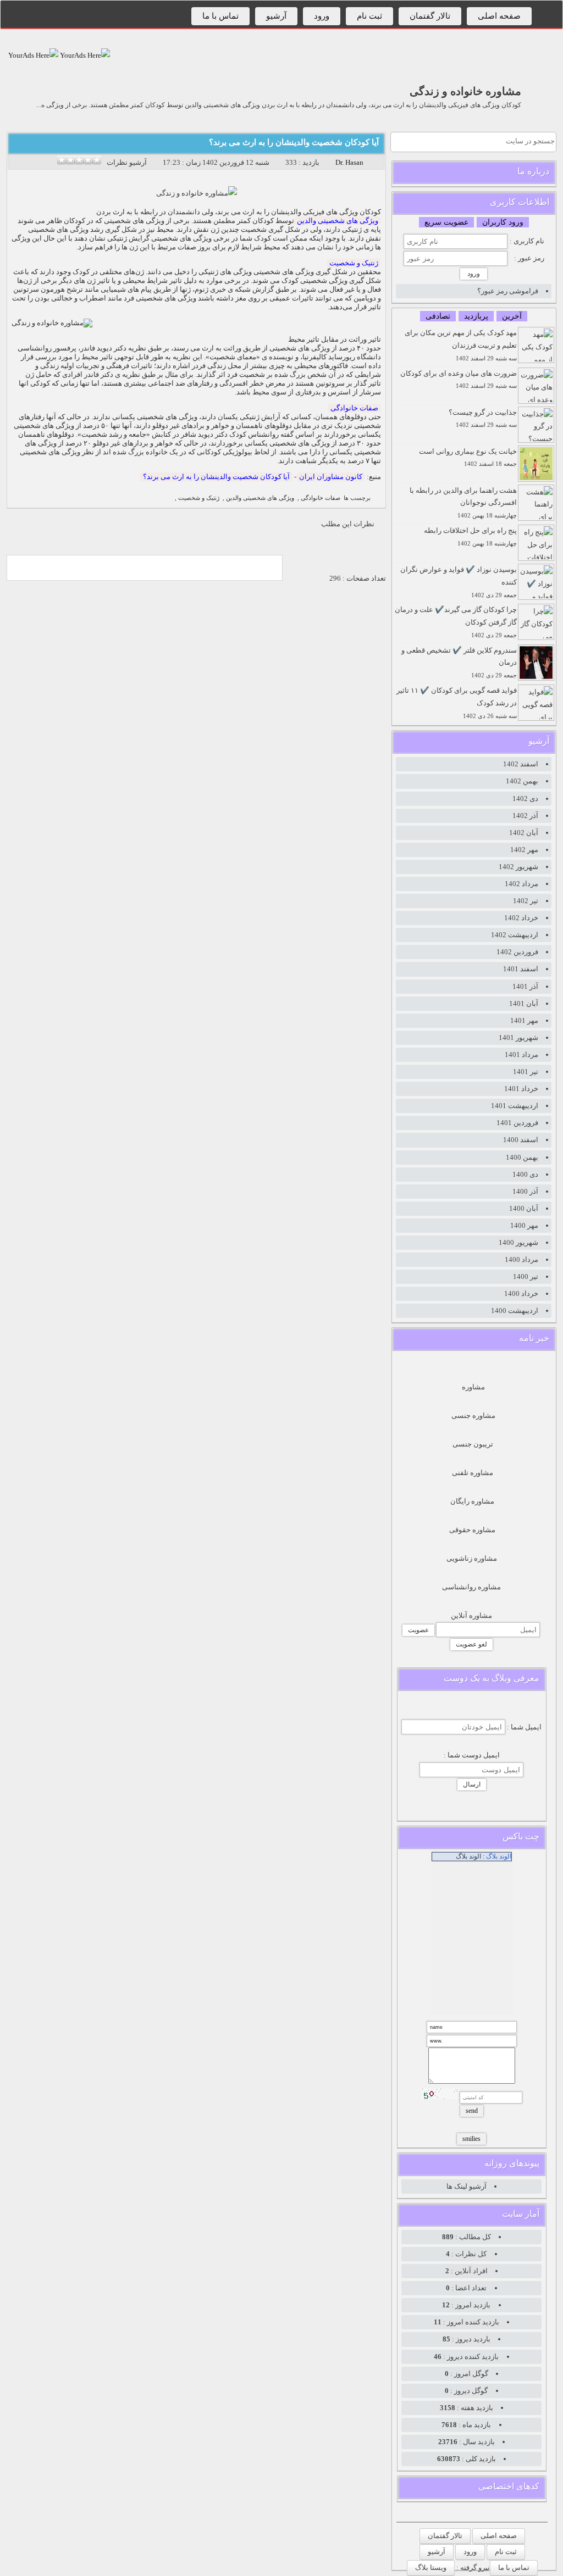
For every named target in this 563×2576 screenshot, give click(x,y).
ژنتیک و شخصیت (354, 263)
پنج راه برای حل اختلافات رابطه (470, 536)
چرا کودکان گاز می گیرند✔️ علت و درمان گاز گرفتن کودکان (456, 622)
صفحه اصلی (499, 16)
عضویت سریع (446, 222)
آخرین (512, 316)
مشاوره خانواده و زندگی (465, 91)
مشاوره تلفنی (473, 1473)
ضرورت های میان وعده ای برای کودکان (459, 379)
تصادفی (438, 316)
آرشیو (276, 16)
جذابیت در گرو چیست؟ (483, 418)
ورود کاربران (503, 222)
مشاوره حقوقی (472, 1530)
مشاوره (473, 1387)
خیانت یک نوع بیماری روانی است (468, 457)
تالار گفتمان (430, 16)
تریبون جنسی (473, 1444)
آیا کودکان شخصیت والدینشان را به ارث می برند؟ (294, 142)
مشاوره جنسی (473, 1415)
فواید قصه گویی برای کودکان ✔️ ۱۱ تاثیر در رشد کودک (457, 703)
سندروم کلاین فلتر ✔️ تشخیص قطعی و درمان (459, 663)
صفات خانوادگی (354, 408)
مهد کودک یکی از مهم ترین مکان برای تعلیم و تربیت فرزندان (461, 345)
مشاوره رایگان (472, 1501)
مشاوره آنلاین (471, 1615)
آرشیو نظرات (127, 162)
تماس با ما (220, 16)
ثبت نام (369, 16)
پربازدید (476, 316)
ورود (322, 16)
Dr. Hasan (349, 162)
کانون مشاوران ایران (331, 477)
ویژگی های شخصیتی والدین (338, 221)
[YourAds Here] (84, 55)
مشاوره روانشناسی (471, 1587)
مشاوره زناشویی (472, 1558)
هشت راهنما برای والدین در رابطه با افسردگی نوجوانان (463, 503)
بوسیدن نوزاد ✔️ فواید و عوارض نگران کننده (459, 582)
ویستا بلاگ (431, 2567)
